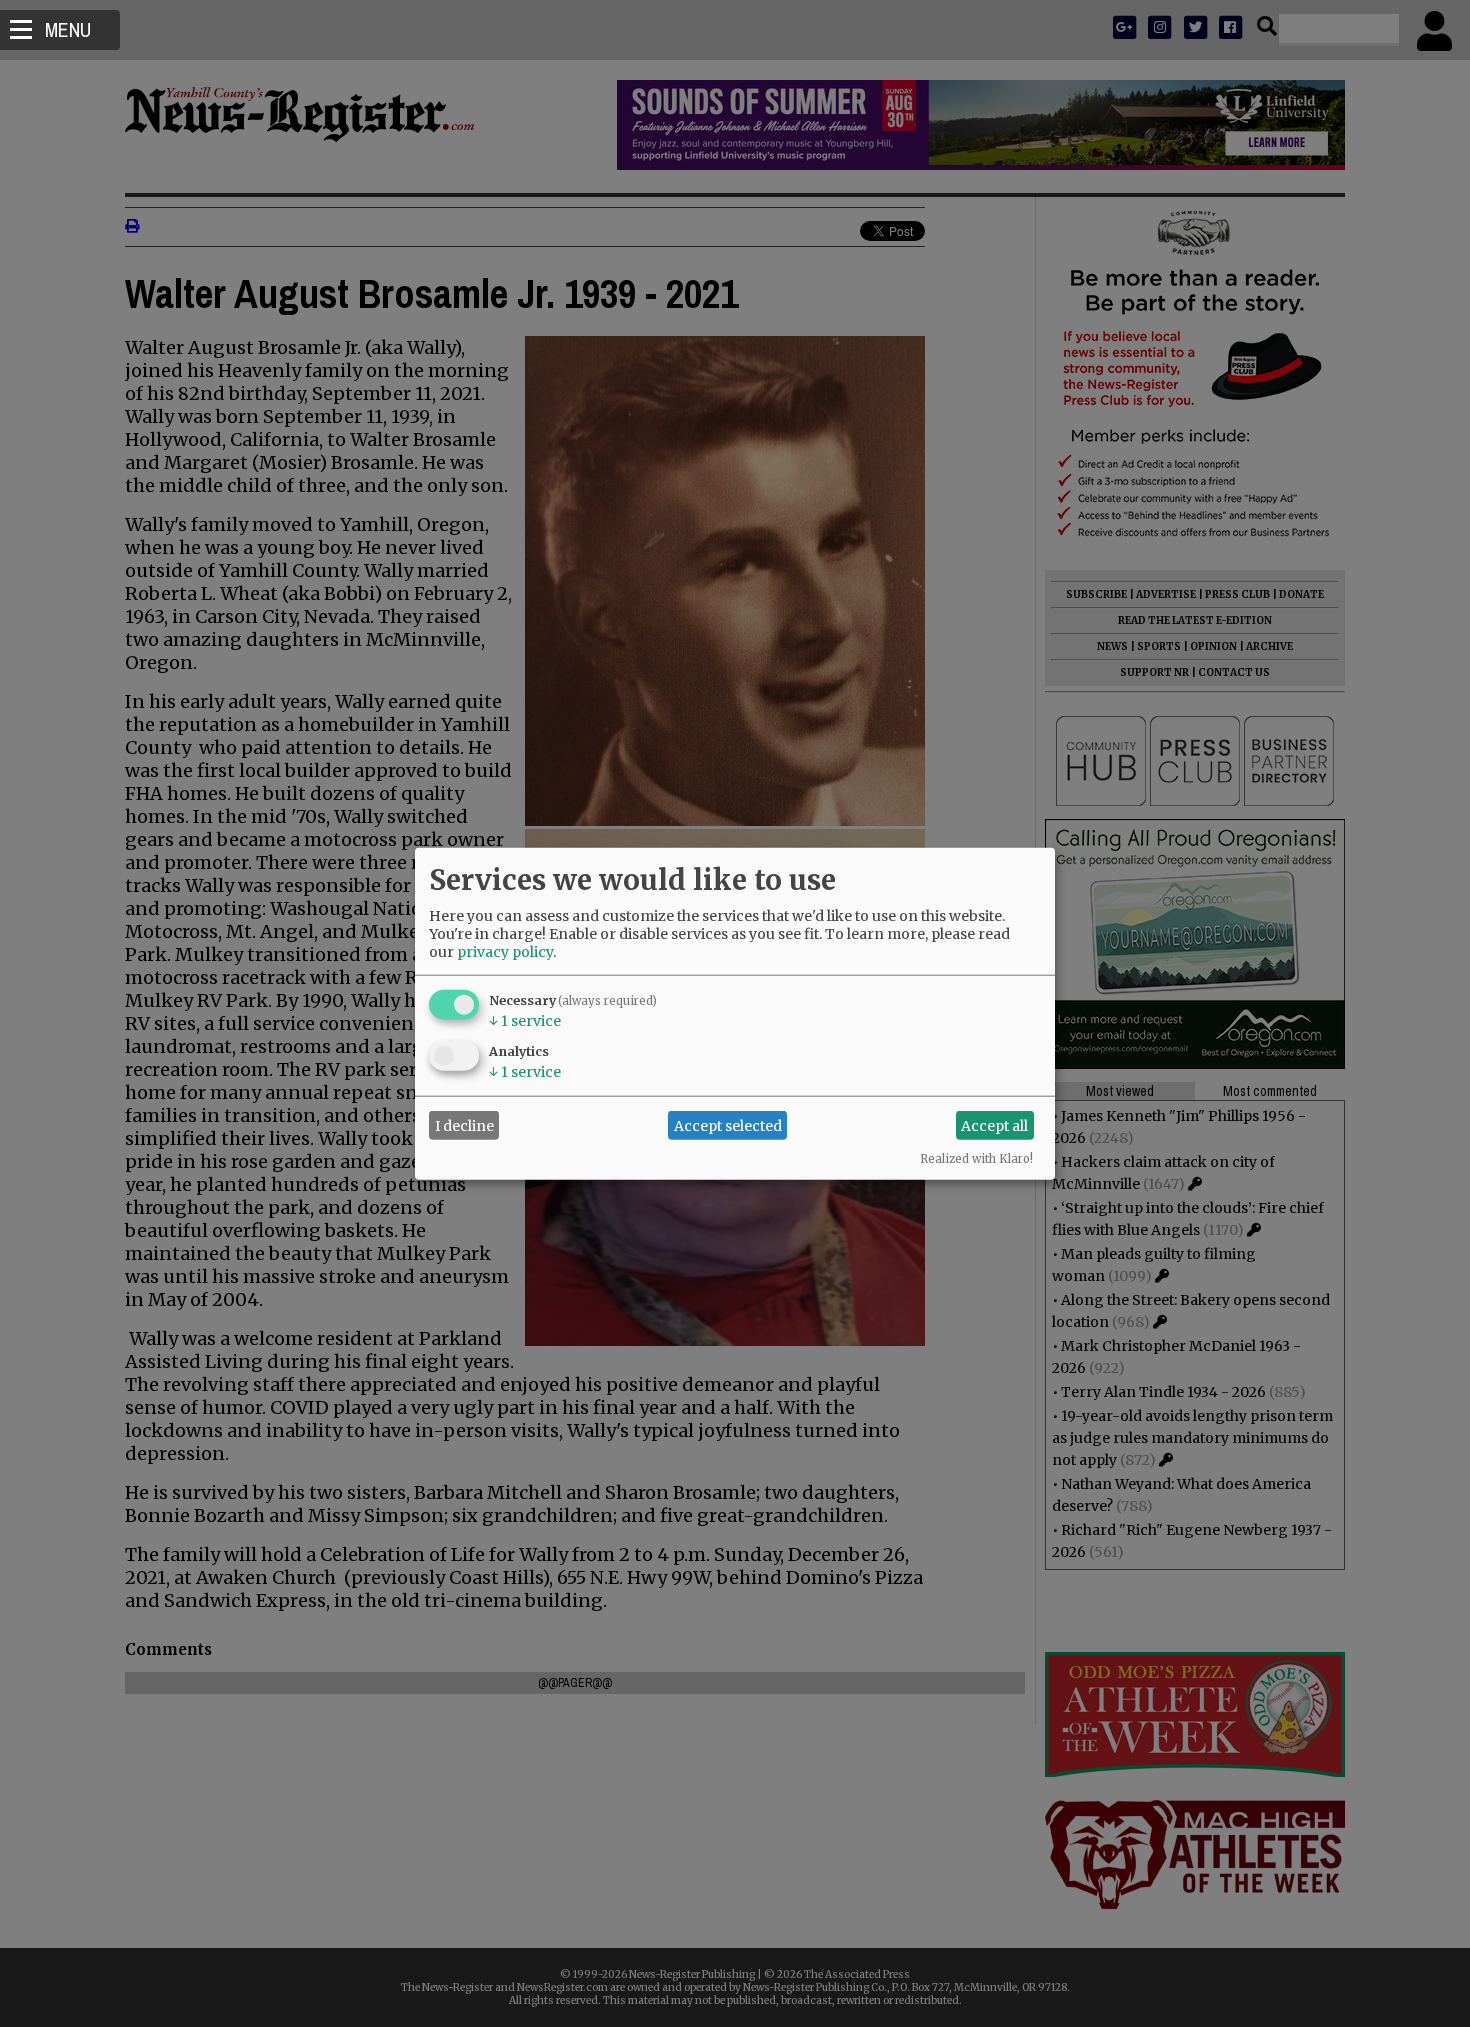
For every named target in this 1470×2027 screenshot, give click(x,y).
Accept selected (728, 1125)
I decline (464, 1125)
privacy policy (505, 952)
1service (525, 1021)
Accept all (994, 1125)
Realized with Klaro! (976, 1159)
